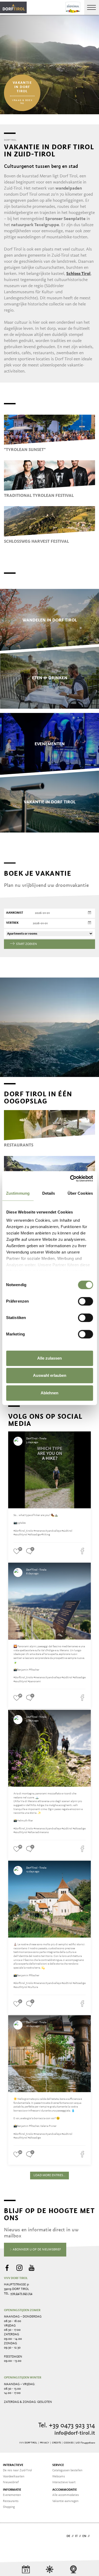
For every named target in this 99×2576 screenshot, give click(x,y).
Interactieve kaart (64, 2482)
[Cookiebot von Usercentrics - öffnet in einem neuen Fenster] (70, 1179)
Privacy (44, 2443)
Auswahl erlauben (50, 1375)
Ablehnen (49, 1393)
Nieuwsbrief (11, 2482)
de (68, 2536)
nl (93, 2536)
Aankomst (15, 913)
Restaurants (11, 2501)
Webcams (59, 2477)
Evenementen (12, 2495)
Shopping (9, 2507)
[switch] (85, 1301)
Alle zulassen (49, 1358)
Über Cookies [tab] (80, 1193)
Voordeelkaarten (14, 2477)
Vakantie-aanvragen (65, 2501)
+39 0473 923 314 (21, 2294)
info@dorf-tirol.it (75, 2433)
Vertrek (12, 923)
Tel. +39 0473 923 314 (67, 2426)
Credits (56, 2443)
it (76, 2536)
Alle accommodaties (66, 2495)
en (84, 2536)
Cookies (69, 2443)
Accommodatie (65, 2490)
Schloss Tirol (78, 274)
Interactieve (13, 2465)
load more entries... (49, 2175)
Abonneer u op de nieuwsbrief (36, 2250)
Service (58, 2465)
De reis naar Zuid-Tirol (17, 2470)
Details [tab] (49, 1193)
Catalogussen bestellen (67, 2470)
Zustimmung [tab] (18, 1193)
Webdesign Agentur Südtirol (10, 2537)
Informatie (12, 2490)
